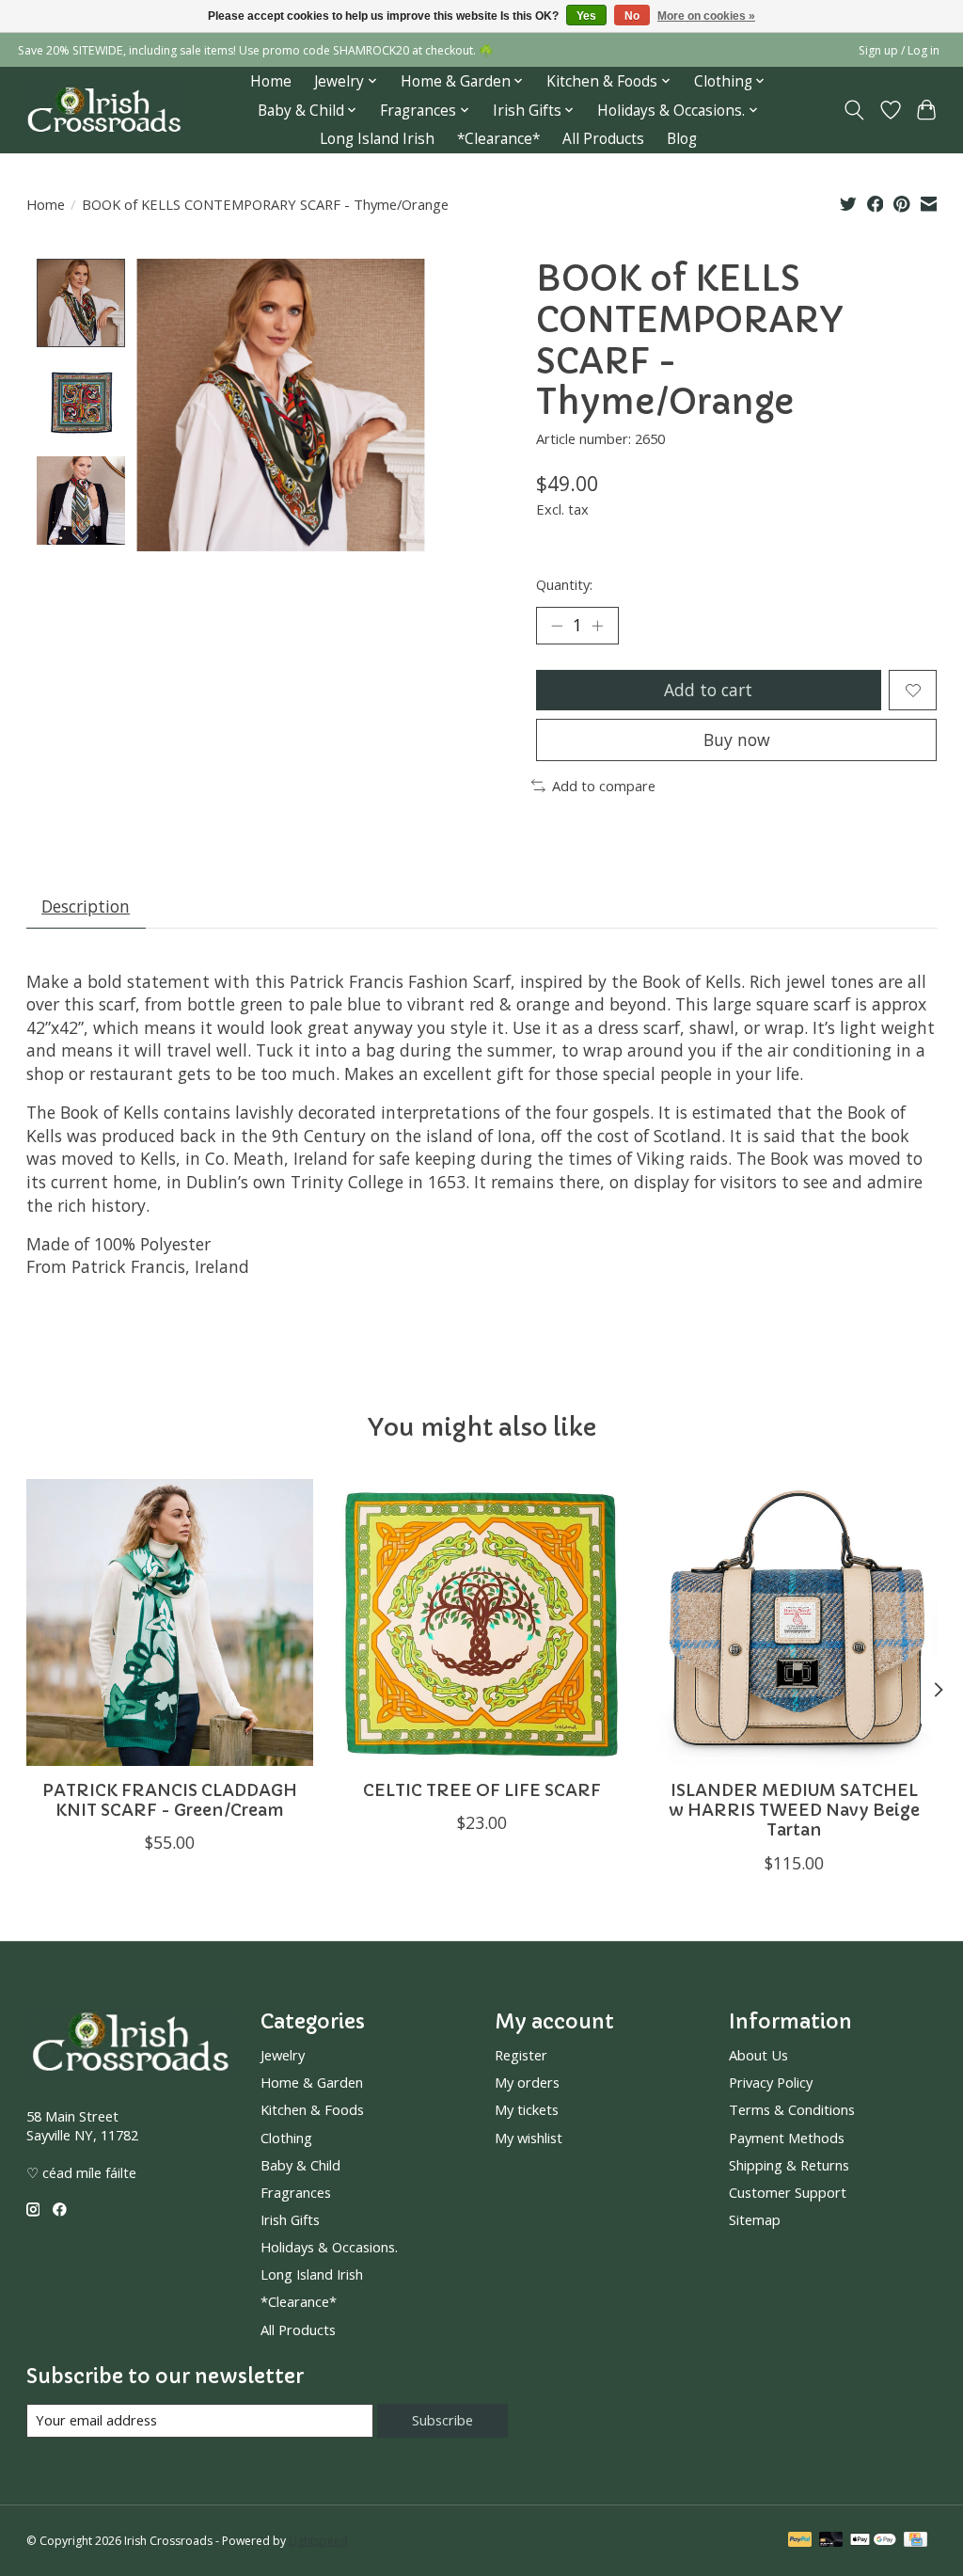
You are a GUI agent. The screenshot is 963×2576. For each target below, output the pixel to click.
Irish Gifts (290, 2219)
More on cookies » (706, 16)
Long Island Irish (377, 139)
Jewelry (283, 2055)
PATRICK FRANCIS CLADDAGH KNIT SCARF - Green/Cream (169, 1800)
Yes (586, 16)
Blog (682, 139)
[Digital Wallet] (873, 2541)
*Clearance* (498, 139)
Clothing (286, 2138)
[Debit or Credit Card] (831, 2541)
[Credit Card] (916, 2541)
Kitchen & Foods (312, 2109)
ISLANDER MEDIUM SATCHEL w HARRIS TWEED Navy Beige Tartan (794, 1810)
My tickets (527, 2109)
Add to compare (604, 786)
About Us (758, 2055)
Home (271, 81)
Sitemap (755, 2219)
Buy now (737, 739)
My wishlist (529, 2138)
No (632, 16)
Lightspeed (318, 2541)
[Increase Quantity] (597, 626)
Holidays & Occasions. (329, 2247)
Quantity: (564, 584)
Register (521, 2055)
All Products (603, 139)
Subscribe (442, 2420)
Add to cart (708, 690)
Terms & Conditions (792, 2109)
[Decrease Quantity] (557, 626)
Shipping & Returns (789, 2165)
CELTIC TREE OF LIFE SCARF (482, 1790)
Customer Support (788, 2192)
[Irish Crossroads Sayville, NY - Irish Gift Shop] (104, 111)
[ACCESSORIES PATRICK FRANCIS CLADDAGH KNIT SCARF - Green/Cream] (170, 1622)
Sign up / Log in (899, 50)
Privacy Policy (771, 2082)
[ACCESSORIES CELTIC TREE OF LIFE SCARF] (482, 1622)
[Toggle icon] (853, 110)
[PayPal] (800, 2541)
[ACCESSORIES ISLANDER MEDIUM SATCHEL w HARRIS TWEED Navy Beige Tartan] (794, 1622)
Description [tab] (86, 906)
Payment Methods (787, 2138)
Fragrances (296, 2192)
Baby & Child (300, 2165)
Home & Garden (312, 2082)
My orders (527, 2082)
